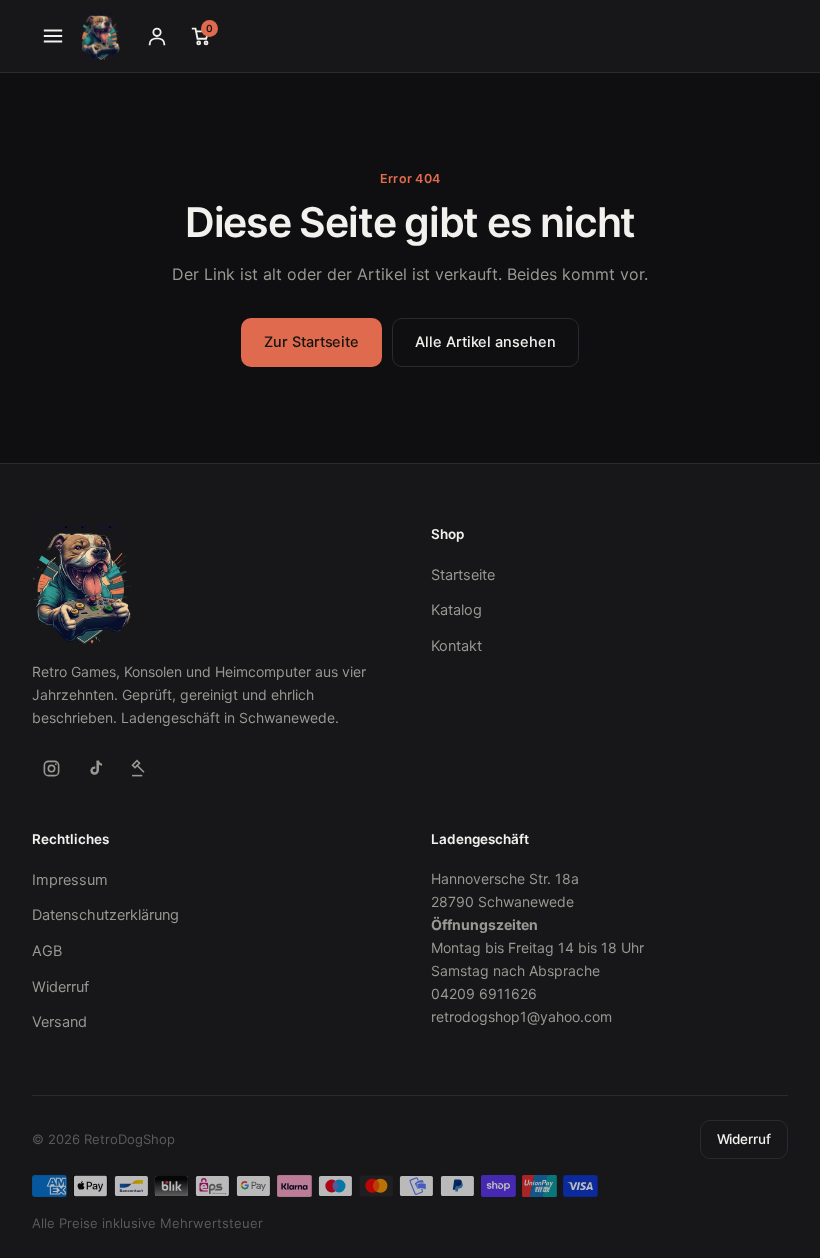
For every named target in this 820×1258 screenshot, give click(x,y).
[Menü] (53, 36)
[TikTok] (95, 768)
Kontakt (456, 646)
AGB (47, 951)
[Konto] (157, 36)
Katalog (456, 610)
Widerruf (60, 987)
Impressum (70, 880)
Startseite (463, 575)
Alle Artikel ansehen (485, 342)
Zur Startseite (311, 342)
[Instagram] (51, 768)
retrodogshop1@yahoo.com (521, 1016)
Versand (59, 1022)
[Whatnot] (139, 768)
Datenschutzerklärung (105, 915)
